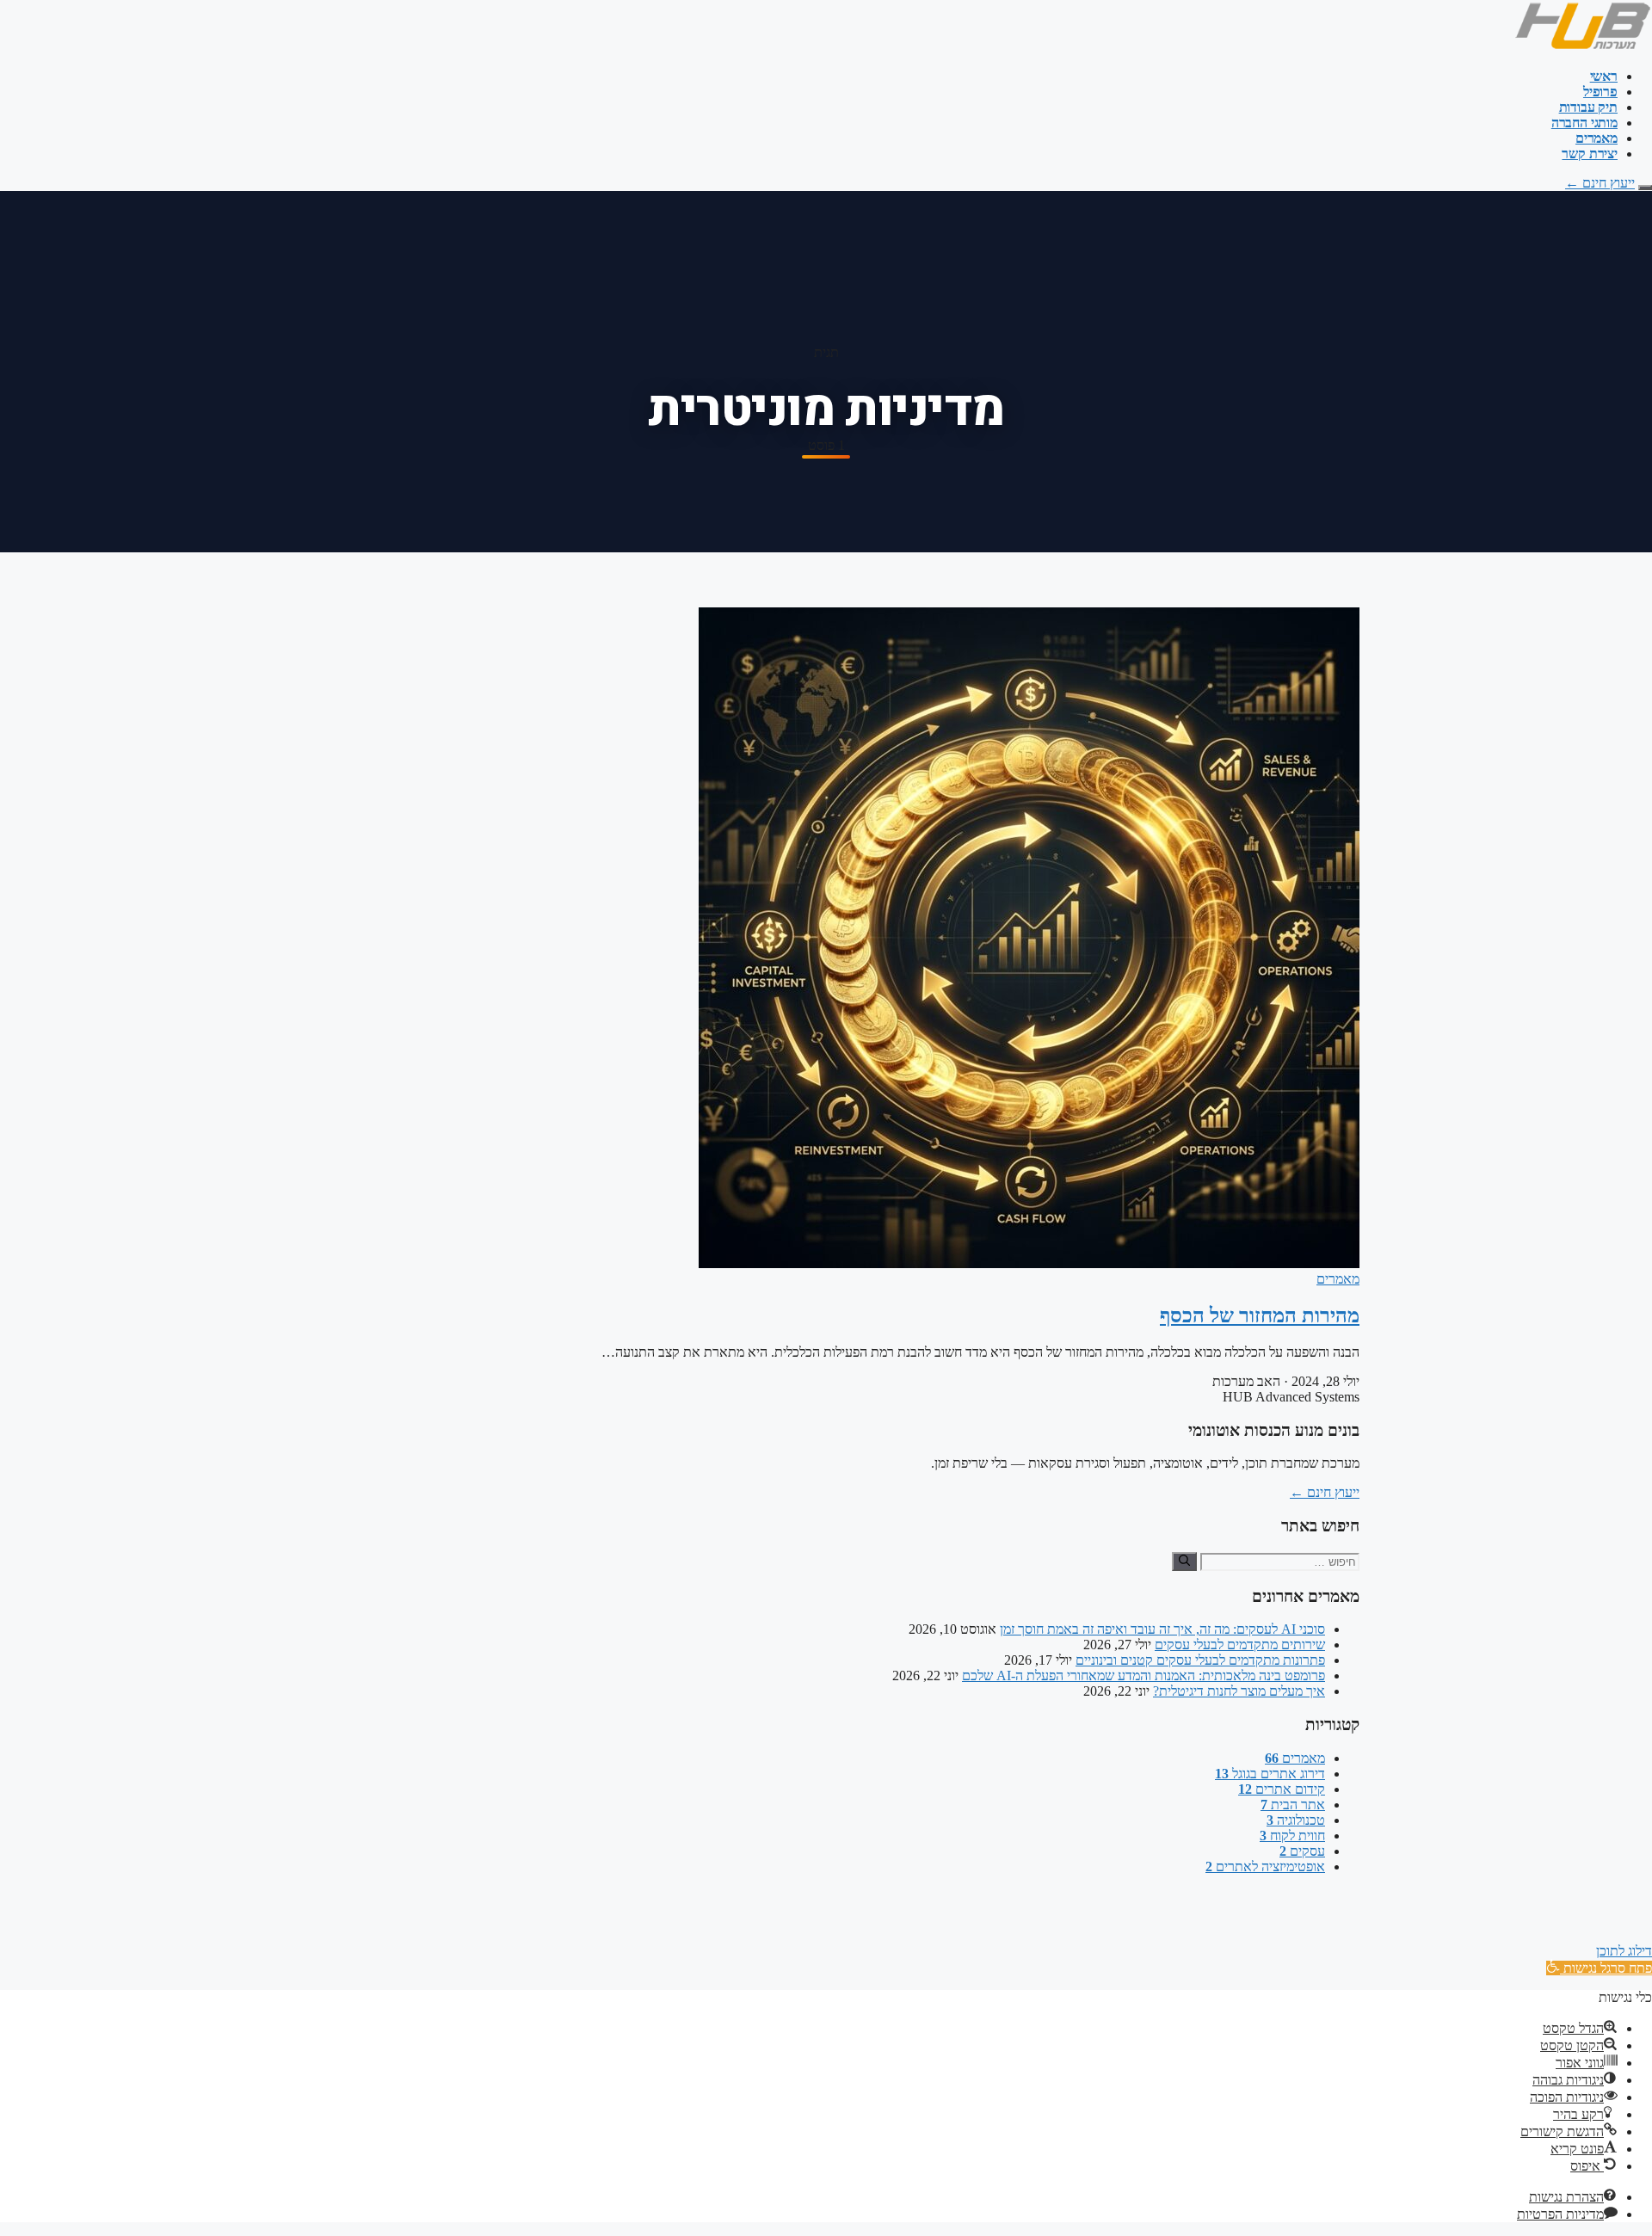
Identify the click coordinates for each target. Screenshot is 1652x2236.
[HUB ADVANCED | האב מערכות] (1582, 47)
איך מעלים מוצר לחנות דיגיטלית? (1239, 1691)
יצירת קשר (1590, 154)
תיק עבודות (1588, 107)
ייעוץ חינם (1600, 183)
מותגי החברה (1584, 123)
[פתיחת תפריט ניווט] (1645, 188)
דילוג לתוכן (1624, 1951)
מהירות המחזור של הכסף (1260, 1315)
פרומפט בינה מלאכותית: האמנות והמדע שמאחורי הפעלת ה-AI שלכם (1143, 1675)
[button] (1599, 1968)
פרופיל (1600, 92)
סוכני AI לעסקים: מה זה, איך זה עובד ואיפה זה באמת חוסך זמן (1162, 1629)
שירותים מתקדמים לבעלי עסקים (1240, 1645)
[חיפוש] (1184, 1562)
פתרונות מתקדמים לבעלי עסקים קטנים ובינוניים (1200, 1660)
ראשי (1604, 76)
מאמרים (1597, 138)
